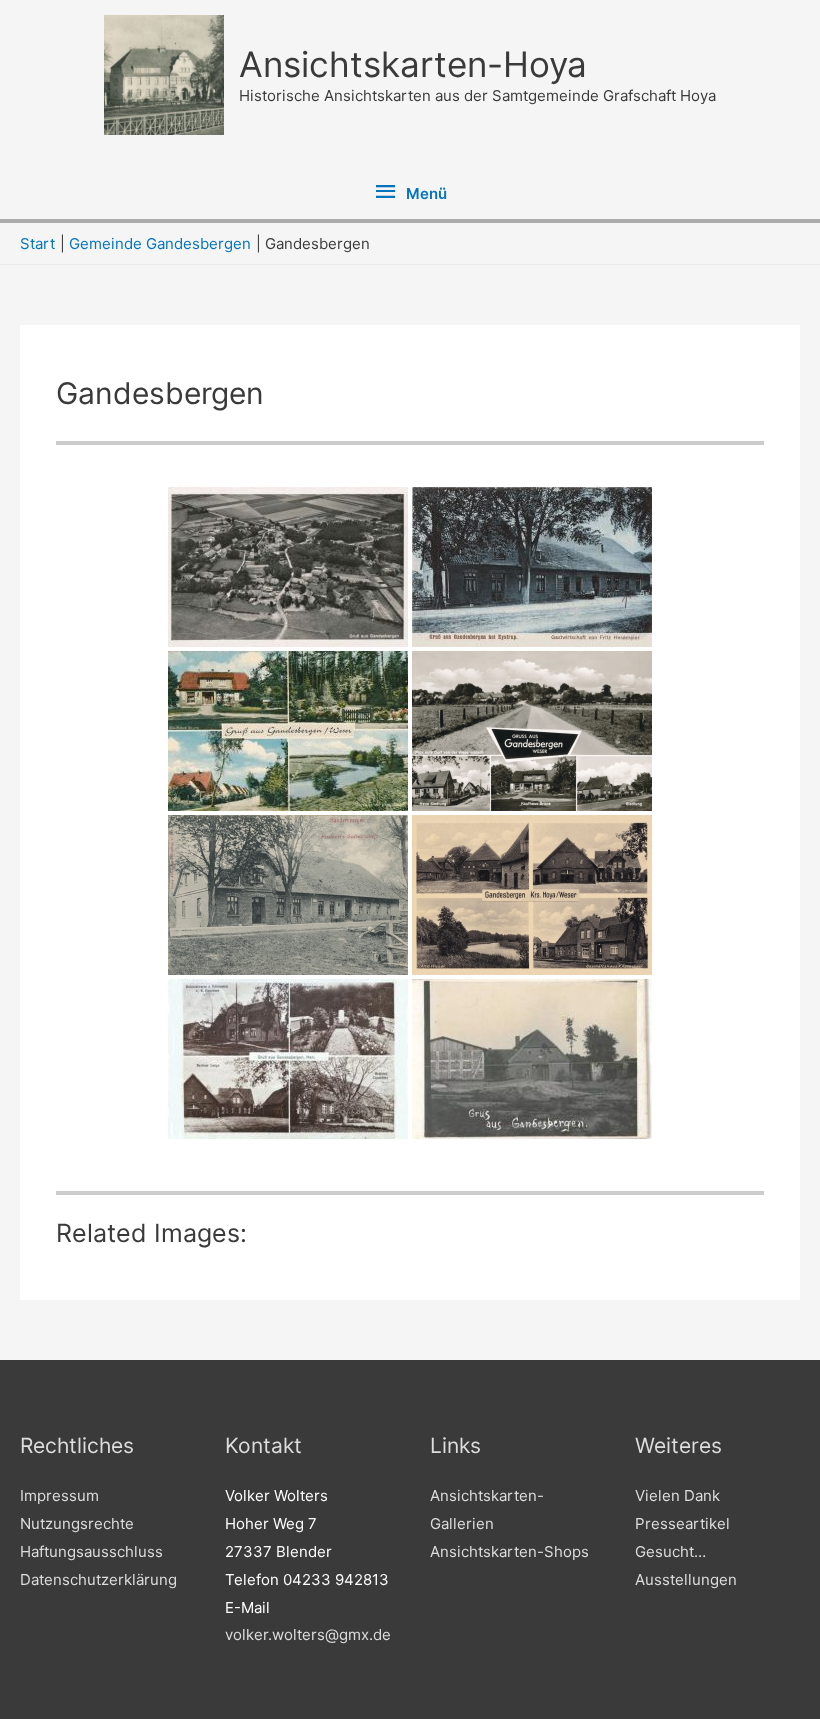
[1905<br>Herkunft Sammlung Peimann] (288, 895)
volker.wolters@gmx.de (308, 1634)
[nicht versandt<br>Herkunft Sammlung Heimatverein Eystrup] (532, 567)
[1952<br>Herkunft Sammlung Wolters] (288, 731)
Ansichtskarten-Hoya (413, 64)
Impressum (59, 1495)
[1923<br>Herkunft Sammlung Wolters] (288, 1059)
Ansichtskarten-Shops (509, 1551)
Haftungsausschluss (91, 1551)
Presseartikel (682, 1523)
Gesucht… (670, 1551)
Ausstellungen (686, 1579)
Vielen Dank (677, 1495)
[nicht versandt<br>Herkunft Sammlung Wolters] (288, 567)
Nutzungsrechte (77, 1523)
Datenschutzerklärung (98, 1579)
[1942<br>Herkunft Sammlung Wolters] (532, 895)
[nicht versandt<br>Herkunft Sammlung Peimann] (532, 731)
